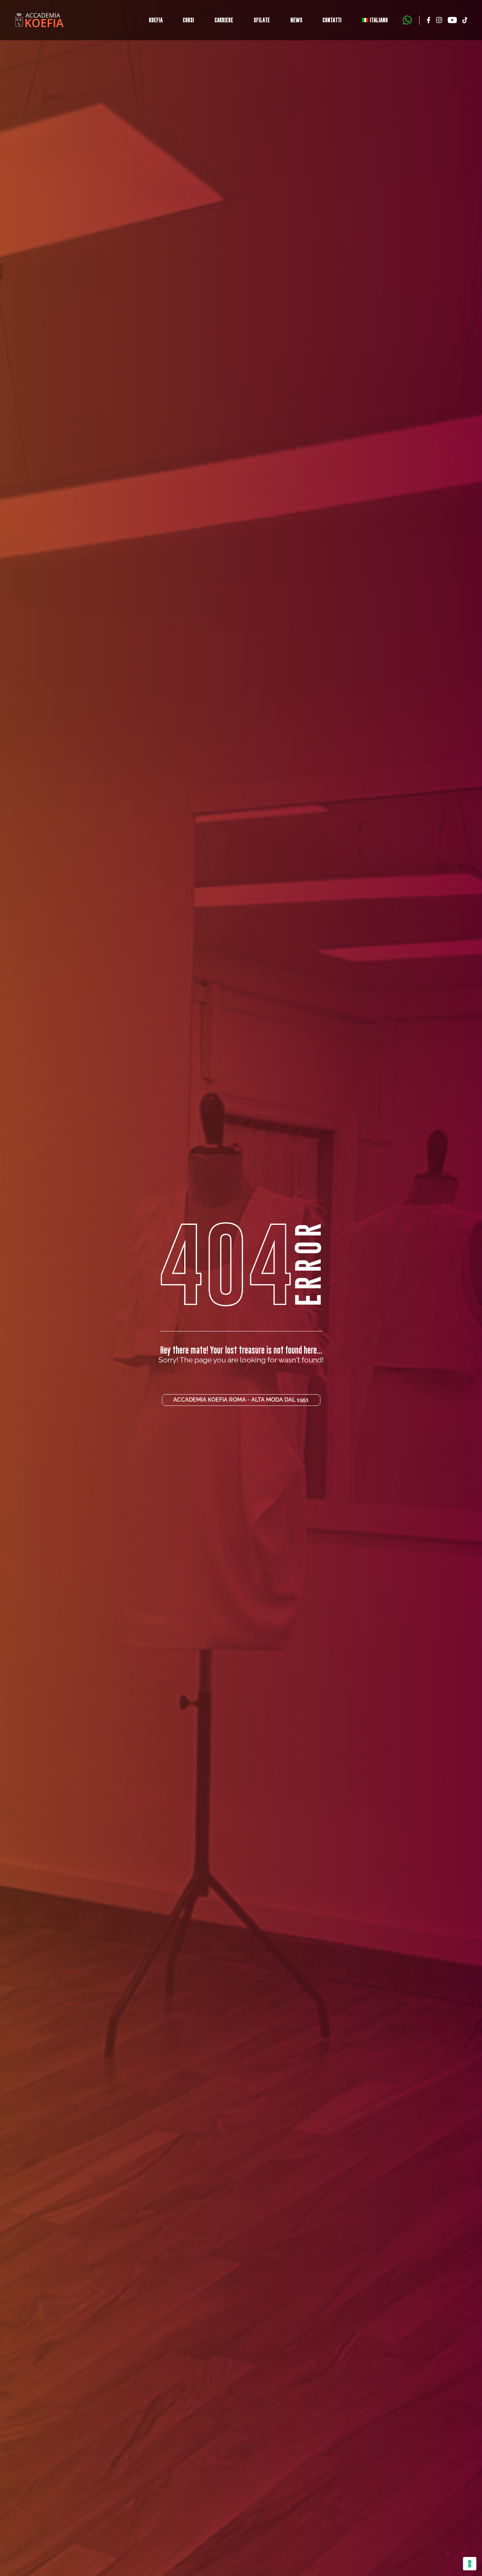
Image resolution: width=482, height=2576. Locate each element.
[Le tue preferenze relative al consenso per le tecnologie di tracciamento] (470, 2564)
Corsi (188, 20)
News (296, 20)
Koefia (156, 20)
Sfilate (262, 20)
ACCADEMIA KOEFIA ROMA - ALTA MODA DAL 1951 (241, 1400)
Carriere (224, 20)
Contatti (332, 20)
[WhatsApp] (407, 20)
